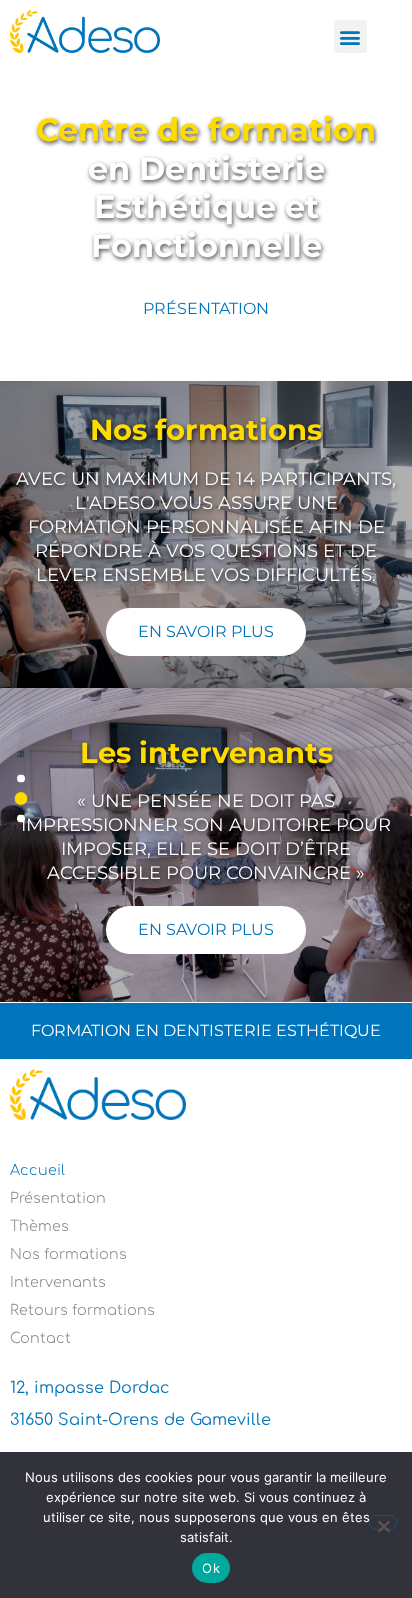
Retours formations (82, 1310)
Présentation (58, 1198)
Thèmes (39, 1226)
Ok (211, 1568)
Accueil (37, 1170)
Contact (40, 1338)
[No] (383, 1522)
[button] (350, 36)
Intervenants (58, 1282)
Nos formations (68, 1254)
